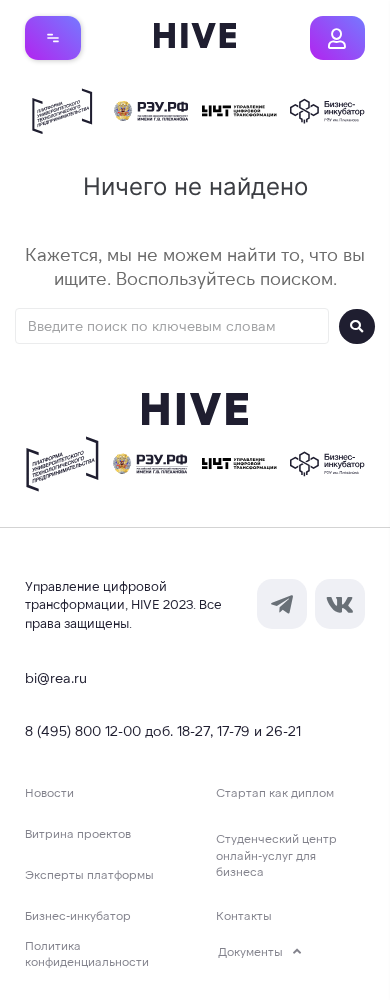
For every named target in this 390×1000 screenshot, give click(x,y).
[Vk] (340, 604)
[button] (53, 37)
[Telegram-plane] (282, 604)
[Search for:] (172, 326)
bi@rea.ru (56, 677)
